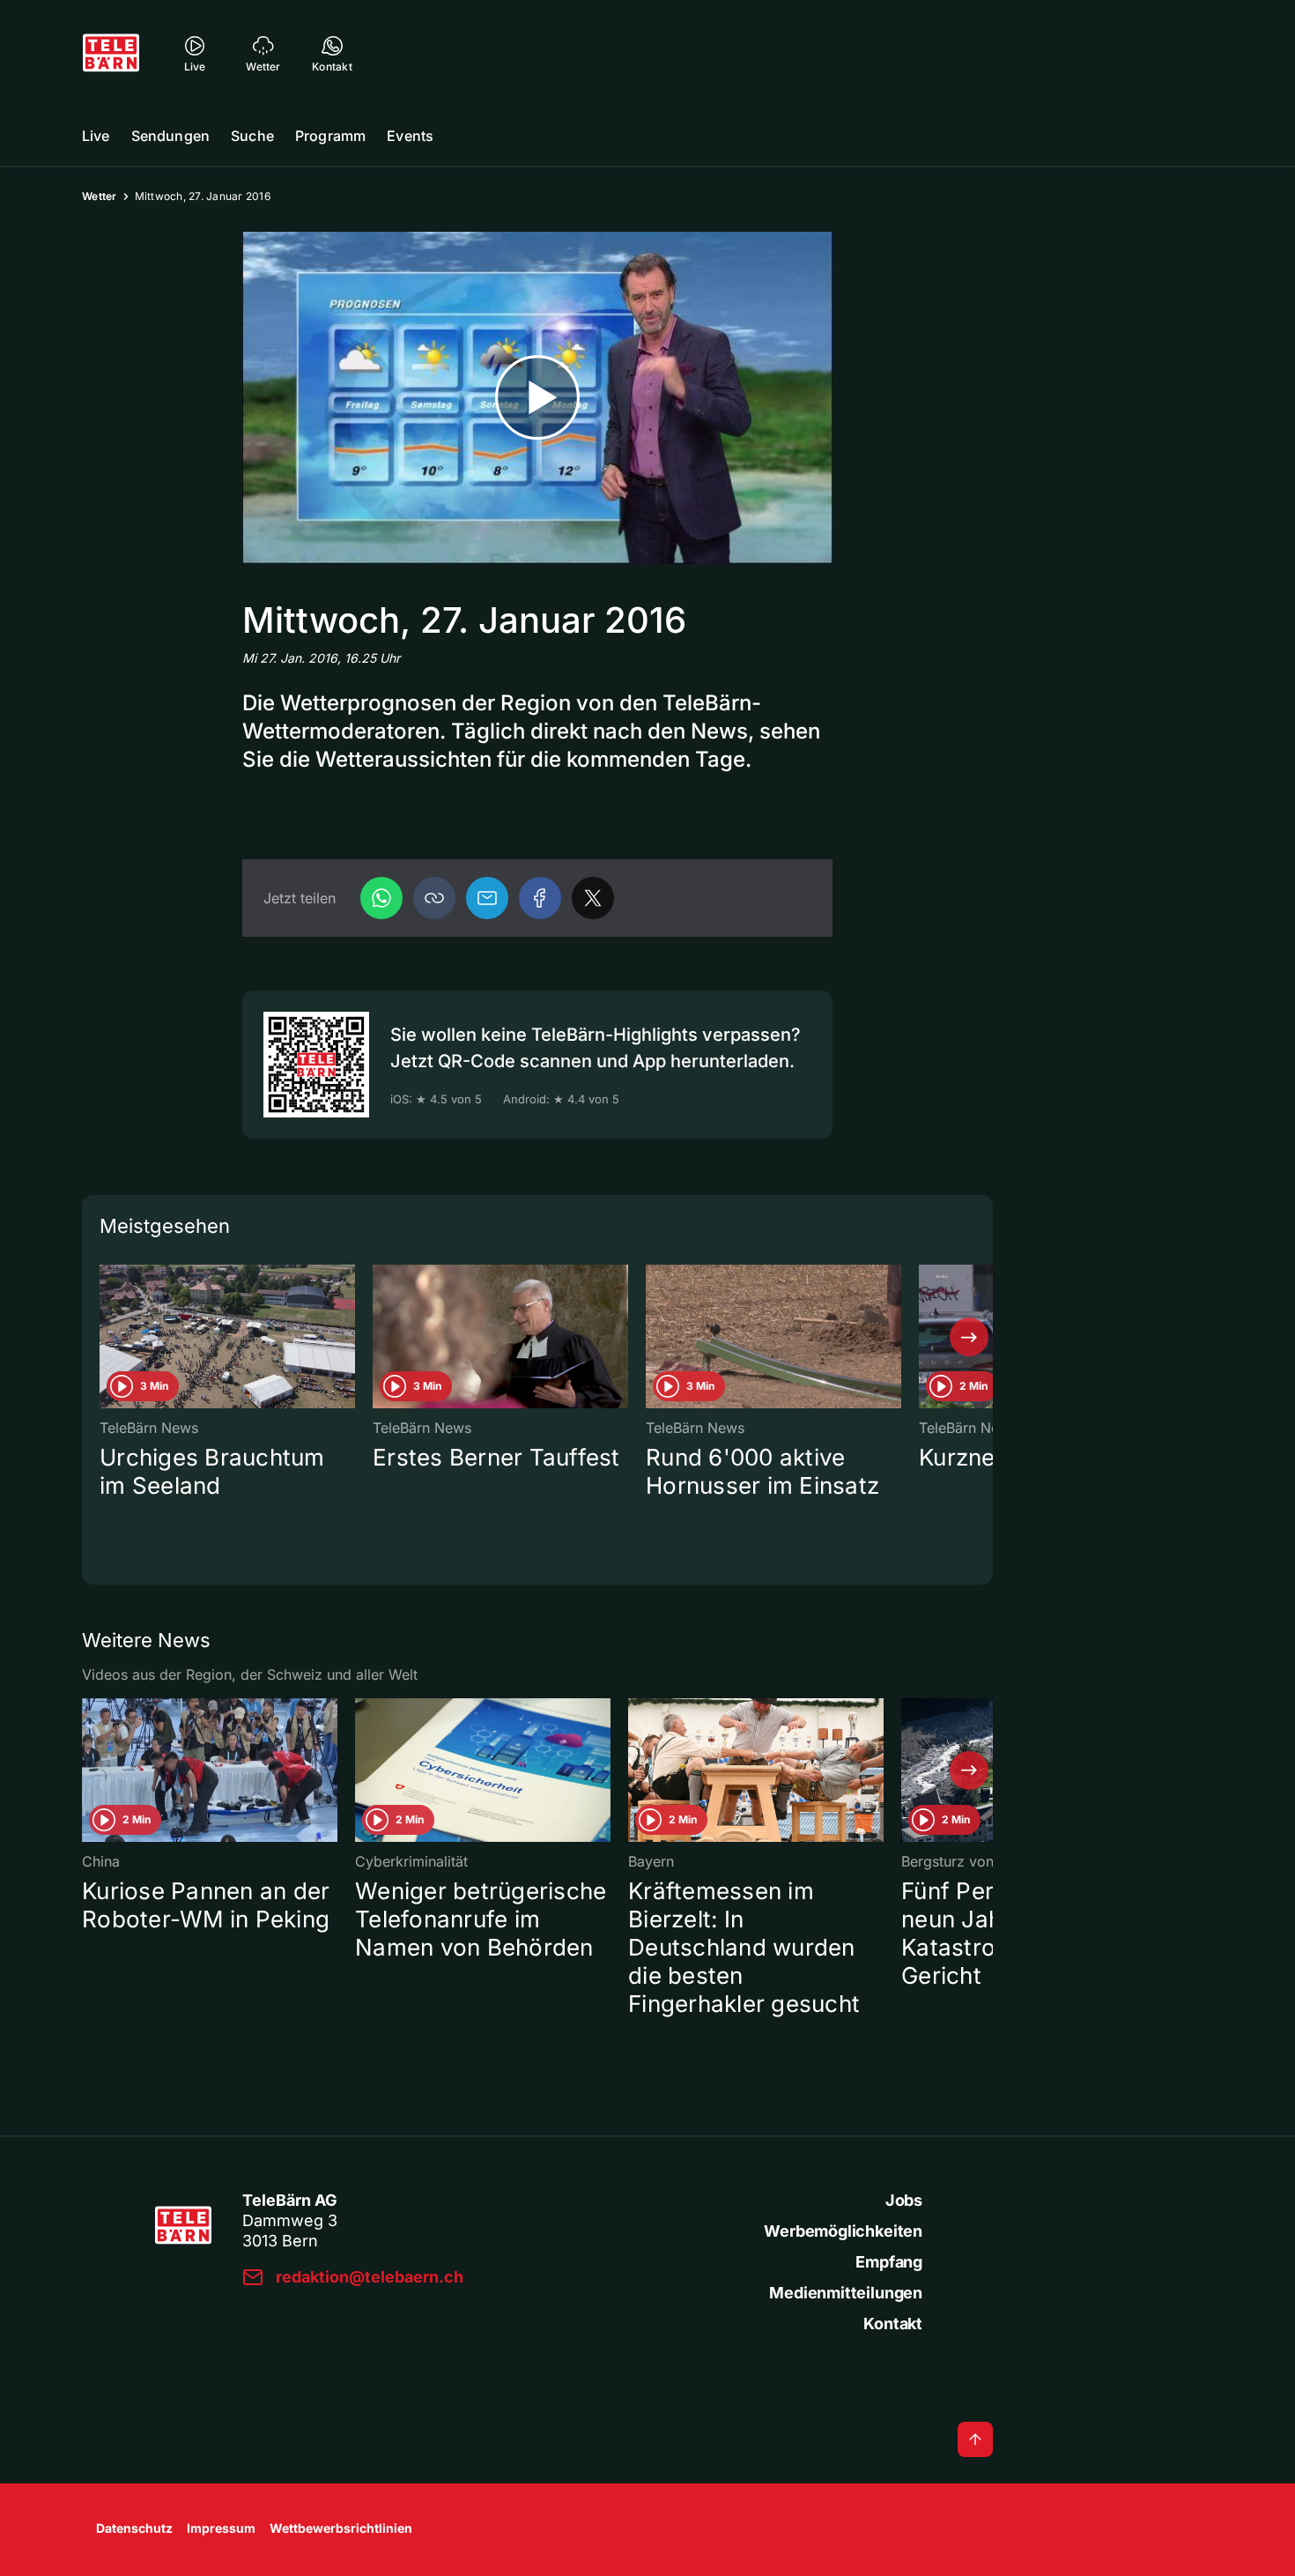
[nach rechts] (969, 1337)
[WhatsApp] (381, 898)
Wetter (100, 196)
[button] (434, 898)
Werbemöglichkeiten (843, 2231)
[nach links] (106, 1337)
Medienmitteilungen (846, 2293)
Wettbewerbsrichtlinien (341, 2528)
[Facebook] (540, 898)
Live (96, 136)
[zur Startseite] (111, 53)
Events (410, 136)
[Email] (487, 898)
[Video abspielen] (537, 398)
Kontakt (893, 2324)
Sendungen (170, 136)
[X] (593, 898)
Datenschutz (134, 2528)
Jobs (904, 2200)
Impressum (221, 2528)
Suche (252, 136)
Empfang (889, 2262)
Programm (330, 136)
